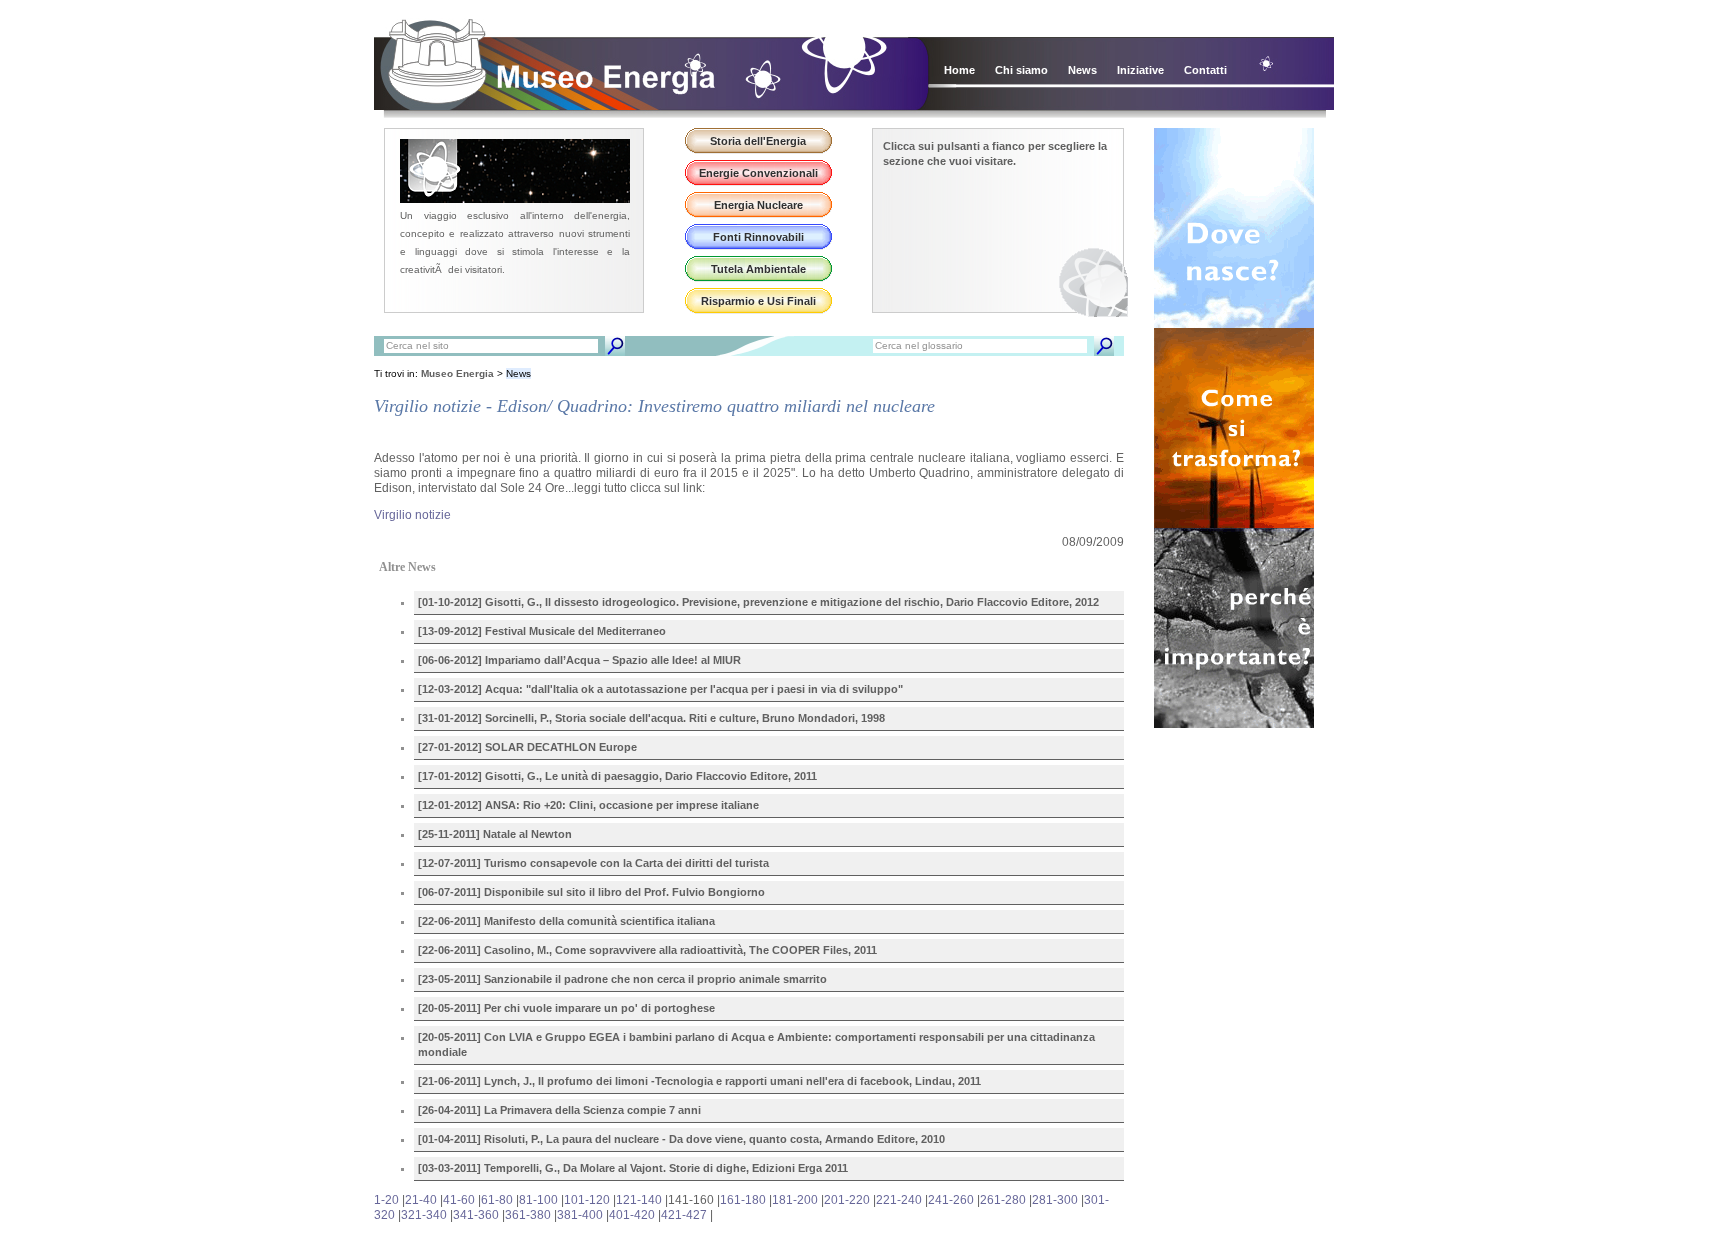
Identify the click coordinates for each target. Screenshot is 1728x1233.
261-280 (1003, 1200)
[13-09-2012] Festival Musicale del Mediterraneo (542, 631)
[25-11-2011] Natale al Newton (495, 834)
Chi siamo (1021, 70)
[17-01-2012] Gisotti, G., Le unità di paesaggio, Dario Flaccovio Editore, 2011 (617, 776)
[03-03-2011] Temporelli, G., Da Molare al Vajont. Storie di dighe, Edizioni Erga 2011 (633, 1168)
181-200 (795, 1200)
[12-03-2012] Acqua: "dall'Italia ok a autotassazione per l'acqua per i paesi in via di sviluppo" (660, 689)
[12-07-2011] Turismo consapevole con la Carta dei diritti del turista (593, 863)
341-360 (476, 1215)
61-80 (497, 1200)
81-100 (538, 1200)
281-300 (1055, 1200)
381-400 (580, 1215)
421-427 (684, 1215)
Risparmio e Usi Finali (758, 301)
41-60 (459, 1200)
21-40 (421, 1200)
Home (959, 70)
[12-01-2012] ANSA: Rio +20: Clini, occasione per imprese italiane (588, 805)
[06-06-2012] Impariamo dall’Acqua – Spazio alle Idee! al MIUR (579, 660)
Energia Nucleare (758, 205)
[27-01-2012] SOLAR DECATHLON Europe (527, 747)
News (1082, 70)
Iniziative (1140, 70)
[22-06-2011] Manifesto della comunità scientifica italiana (566, 921)
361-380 (528, 1215)
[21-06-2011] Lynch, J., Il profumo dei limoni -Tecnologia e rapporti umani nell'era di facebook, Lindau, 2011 (699, 1081)
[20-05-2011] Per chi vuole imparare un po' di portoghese (566, 1008)
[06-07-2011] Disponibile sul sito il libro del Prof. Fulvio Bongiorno (591, 892)
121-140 (639, 1200)
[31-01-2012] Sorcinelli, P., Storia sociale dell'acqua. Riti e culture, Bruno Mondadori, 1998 (651, 718)
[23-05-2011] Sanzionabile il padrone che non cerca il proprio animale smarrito (622, 979)
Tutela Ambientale (758, 269)
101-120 (587, 1200)
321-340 (424, 1215)
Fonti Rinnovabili (758, 237)
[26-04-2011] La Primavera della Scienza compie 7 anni (559, 1110)
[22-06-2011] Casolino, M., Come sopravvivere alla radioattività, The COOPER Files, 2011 (647, 950)
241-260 (951, 1200)
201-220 (847, 1200)
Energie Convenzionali (758, 173)
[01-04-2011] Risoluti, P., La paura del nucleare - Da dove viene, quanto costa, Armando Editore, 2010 (681, 1139)
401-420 (632, 1215)
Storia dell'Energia (758, 141)
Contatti (1205, 70)
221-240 (899, 1200)
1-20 (386, 1200)
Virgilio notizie (412, 515)
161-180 (743, 1200)
